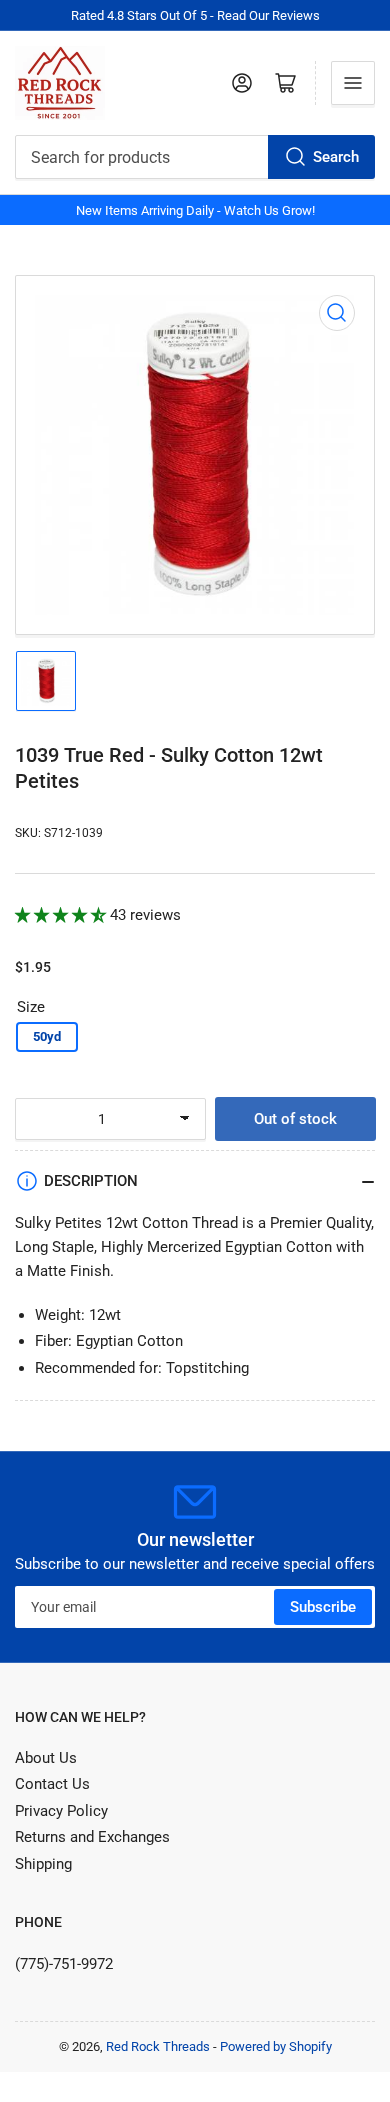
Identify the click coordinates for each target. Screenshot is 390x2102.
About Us (46, 1758)
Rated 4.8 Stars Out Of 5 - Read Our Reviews (195, 15)
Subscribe (323, 1607)
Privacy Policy (61, 1811)
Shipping (43, 1864)
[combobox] (195, 157)
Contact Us (52, 1784)
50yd (47, 1036)
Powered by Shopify (276, 2046)
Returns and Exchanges (92, 1837)
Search (336, 157)
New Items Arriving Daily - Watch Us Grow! (195, 210)
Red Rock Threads (158, 2046)
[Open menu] (353, 83)
